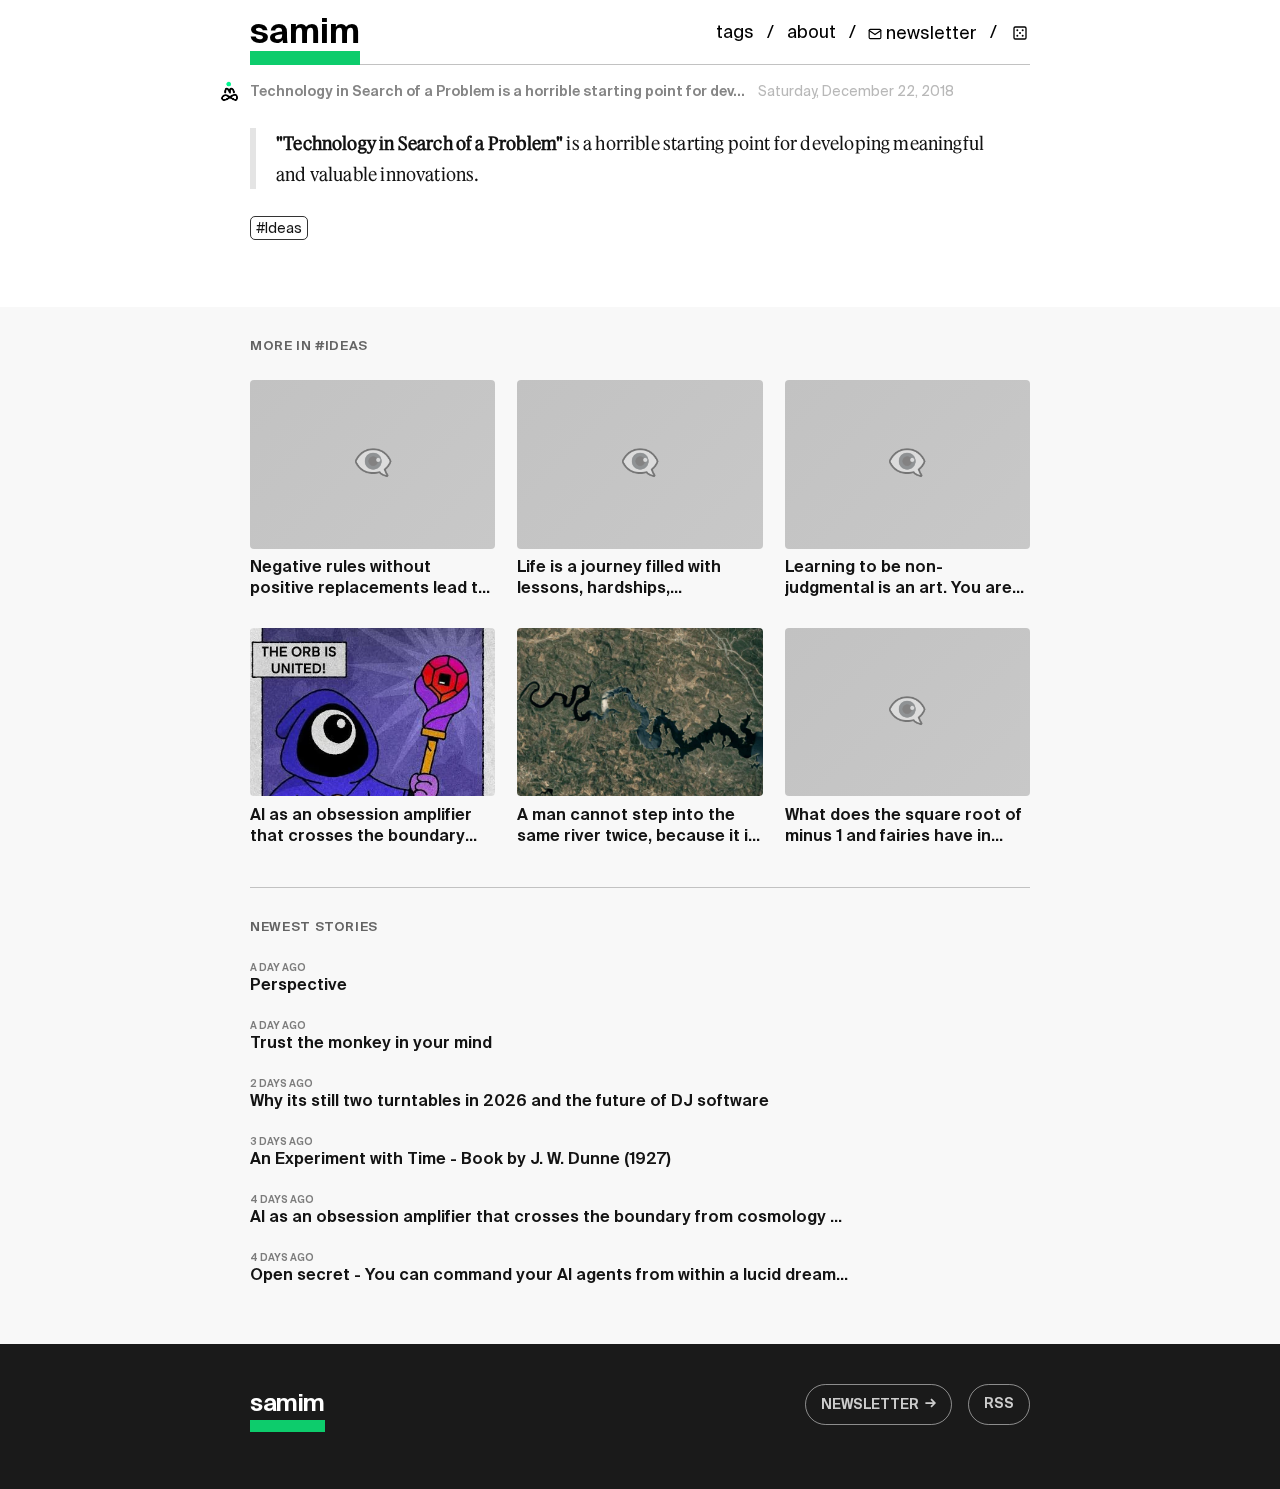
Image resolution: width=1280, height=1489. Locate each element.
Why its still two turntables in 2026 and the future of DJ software (509, 1094)
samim (305, 33)
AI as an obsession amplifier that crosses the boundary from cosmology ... (546, 1210)
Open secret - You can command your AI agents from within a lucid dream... (549, 1268)
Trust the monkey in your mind (371, 1036)
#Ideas (279, 229)
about (811, 33)
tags (735, 33)
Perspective (298, 978)
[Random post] (1020, 33)
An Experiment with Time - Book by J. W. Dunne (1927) (460, 1152)
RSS (999, 1404)
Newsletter (870, 1405)
